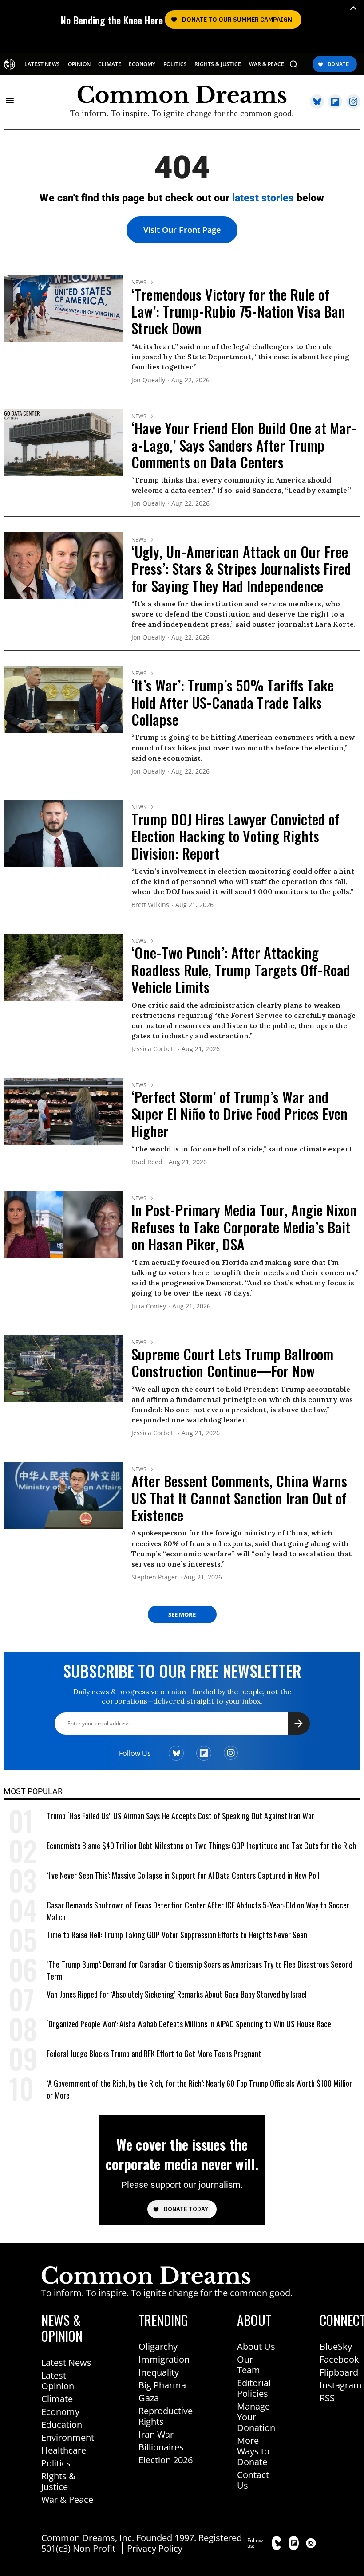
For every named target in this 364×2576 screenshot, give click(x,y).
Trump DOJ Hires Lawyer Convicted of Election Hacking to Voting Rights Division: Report (235, 836)
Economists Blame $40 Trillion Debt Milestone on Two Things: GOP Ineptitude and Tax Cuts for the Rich (201, 1846)
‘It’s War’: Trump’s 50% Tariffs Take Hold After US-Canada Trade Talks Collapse (233, 702)
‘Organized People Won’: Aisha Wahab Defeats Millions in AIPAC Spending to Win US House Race (189, 2024)
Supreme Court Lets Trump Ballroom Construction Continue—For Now (232, 1362)
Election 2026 (166, 2460)
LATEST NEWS (42, 64)
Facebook (339, 2359)
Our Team (249, 2365)
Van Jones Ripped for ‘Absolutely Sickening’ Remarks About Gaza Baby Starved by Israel (177, 1994)
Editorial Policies (254, 2388)
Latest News (66, 2362)
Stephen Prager (154, 1577)
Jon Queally (148, 380)
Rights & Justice (58, 2481)
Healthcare (64, 2450)
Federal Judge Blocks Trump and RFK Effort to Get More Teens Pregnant (154, 2054)
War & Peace (67, 2499)
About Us (256, 2346)
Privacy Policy (155, 2548)
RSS (327, 2398)
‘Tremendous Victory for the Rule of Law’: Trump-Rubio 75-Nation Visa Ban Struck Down (238, 311)
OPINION (79, 64)
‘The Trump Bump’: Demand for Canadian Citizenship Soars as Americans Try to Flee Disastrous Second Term (200, 1971)
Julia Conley (149, 1306)
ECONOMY (142, 64)
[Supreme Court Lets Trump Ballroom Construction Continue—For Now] (63, 1367)
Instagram (341, 2385)
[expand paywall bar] (353, 8)
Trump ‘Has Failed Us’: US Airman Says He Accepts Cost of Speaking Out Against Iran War (180, 1816)
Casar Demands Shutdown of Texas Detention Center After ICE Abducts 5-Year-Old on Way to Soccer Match (198, 1911)
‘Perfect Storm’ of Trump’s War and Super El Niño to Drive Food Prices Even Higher (239, 1114)
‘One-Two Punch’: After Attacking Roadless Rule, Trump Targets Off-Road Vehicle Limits (241, 970)
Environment (68, 2437)
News (139, 283)
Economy (60, 2412)
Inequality (159, 2372)
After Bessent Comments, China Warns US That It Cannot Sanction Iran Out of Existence (239, 1498)
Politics (56, 2463)
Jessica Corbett (153, 1049)
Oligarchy (158, 2346)
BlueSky (336, 2346)
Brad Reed (147, 1162)
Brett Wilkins (150, 905)
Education (62, 2425)
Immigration (164, 2359)
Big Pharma (162, 2385)
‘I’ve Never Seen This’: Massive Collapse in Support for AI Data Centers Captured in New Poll (183, 1875)
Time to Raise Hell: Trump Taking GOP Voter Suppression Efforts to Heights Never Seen (177, 1935)
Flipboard (339, 2372)
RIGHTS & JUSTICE (218, 64)
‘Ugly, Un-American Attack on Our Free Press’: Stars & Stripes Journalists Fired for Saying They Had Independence (241, 569)
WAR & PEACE (267, 64)
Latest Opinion (58, 2381)
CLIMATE (110, 64)
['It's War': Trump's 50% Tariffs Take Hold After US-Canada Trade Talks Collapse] (63, 699)
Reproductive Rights (166, 2416)
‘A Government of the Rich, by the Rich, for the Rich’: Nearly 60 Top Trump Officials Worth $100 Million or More (200, 2089)
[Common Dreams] (10, 64)
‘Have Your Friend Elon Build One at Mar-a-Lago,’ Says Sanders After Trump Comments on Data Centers (244, 445)
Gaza (149, 2398)
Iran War (156, 2434)
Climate (57, 2399)
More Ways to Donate (253, 2451)
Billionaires (161, 2447)
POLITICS (175, 64)
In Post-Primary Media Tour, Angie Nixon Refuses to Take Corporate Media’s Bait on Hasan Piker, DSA (244, 1227)
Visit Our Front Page (182, 230)
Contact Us (253, 2480)
